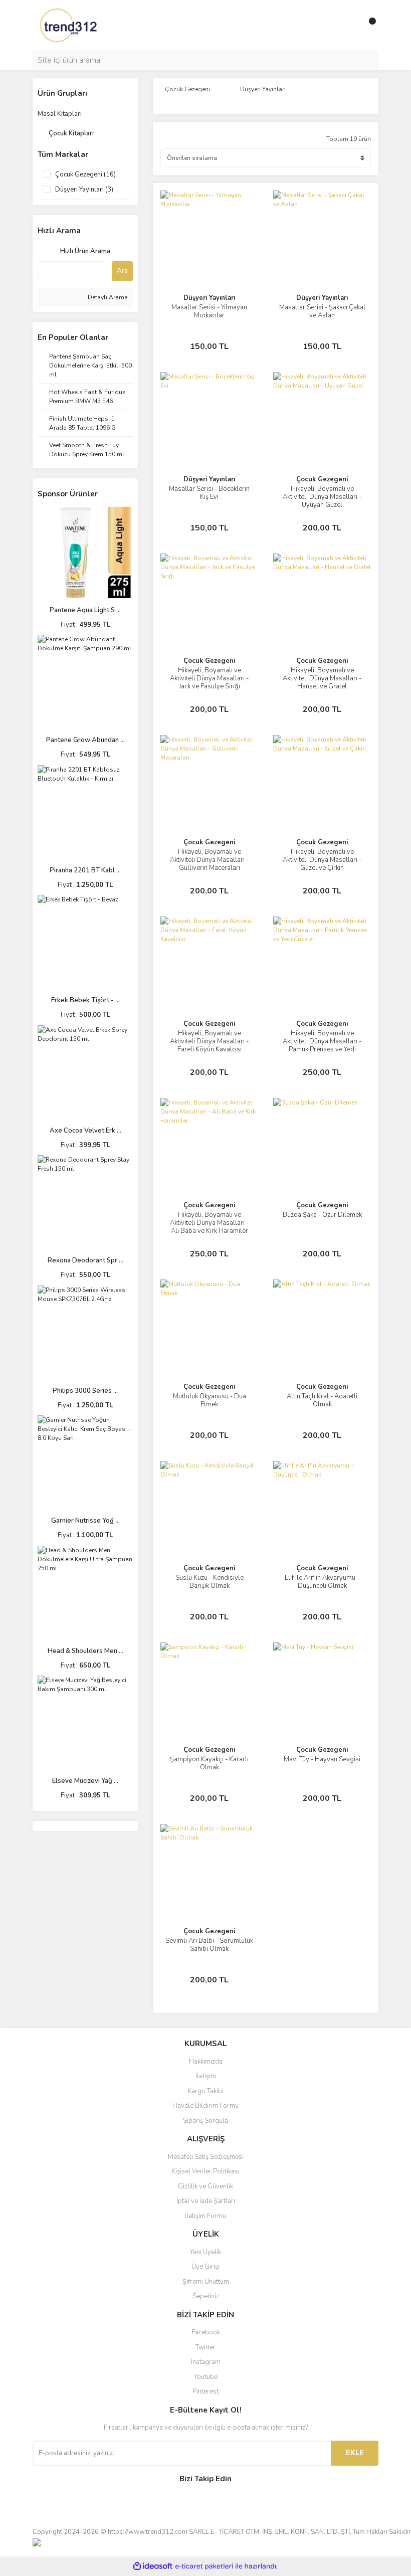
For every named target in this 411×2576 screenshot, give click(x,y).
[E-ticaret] (204, 2566)
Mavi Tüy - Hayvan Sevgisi (322, 1759)
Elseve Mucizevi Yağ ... (85, 1781)
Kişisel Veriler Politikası (205, 2171)
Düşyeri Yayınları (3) (84, 190)
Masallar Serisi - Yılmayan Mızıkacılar (209, 311)
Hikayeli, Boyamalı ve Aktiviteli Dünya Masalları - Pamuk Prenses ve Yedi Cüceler (322, 1045)
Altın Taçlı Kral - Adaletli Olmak (322, 1400)
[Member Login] (348, 25)
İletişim (206, 2076)
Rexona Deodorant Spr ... (85, 1260)
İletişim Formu (205, 2216)
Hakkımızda (206, 2062)
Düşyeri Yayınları (209, 298)
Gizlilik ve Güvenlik (205, 2186)
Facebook (206, 2332)
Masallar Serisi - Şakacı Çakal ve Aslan (322, 311)
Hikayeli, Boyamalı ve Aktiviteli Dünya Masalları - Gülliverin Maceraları (209, 860)
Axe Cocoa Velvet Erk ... (85, 1131)
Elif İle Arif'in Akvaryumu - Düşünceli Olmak (322, 1582)
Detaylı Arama (107, 297)
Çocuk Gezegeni (322, 479)
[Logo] (69, 25)
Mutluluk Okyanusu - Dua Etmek (210, 1400)
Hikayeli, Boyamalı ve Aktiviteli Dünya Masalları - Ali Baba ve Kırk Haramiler (209, 1223)
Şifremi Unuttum (206, 2282)
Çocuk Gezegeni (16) (85, 174)
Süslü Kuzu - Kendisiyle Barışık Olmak (210, 1582)
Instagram (206, 2362)
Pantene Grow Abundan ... (85, 740)
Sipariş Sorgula (205, 2121)
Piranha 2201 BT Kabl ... (85, 870)
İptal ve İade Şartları (206, 2201)
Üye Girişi (205, 2267)
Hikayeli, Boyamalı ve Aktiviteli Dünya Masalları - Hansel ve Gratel (322, 678)
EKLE (355, 2453)
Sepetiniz (206, 2296)
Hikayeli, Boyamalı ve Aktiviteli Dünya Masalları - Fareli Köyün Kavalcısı (209, 1041)
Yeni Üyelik (205, 2252)
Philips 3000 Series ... (85, 1391)
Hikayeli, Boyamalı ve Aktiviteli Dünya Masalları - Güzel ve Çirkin (322, 860)
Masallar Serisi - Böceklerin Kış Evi (209, 493)
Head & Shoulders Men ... (85, 1651)
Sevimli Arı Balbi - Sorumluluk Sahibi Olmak (209, 1945)
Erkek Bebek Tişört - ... (85, 1000)
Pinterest (205, 2391)
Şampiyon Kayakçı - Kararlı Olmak (209, 1763)
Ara (122, 271)
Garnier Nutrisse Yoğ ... (85, 1521)
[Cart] (368, 25)
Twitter (205, 2347)
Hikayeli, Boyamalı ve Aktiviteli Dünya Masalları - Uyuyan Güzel (322, 497)
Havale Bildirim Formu (205, 2106)
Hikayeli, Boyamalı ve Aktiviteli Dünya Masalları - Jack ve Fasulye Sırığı (209, 678)
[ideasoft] (153, 2566)
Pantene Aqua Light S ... (85, 610)
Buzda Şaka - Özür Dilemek (322, 1215)
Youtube (206, 2377)
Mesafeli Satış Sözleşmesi (206, 2157)
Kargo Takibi (205, 2091)
